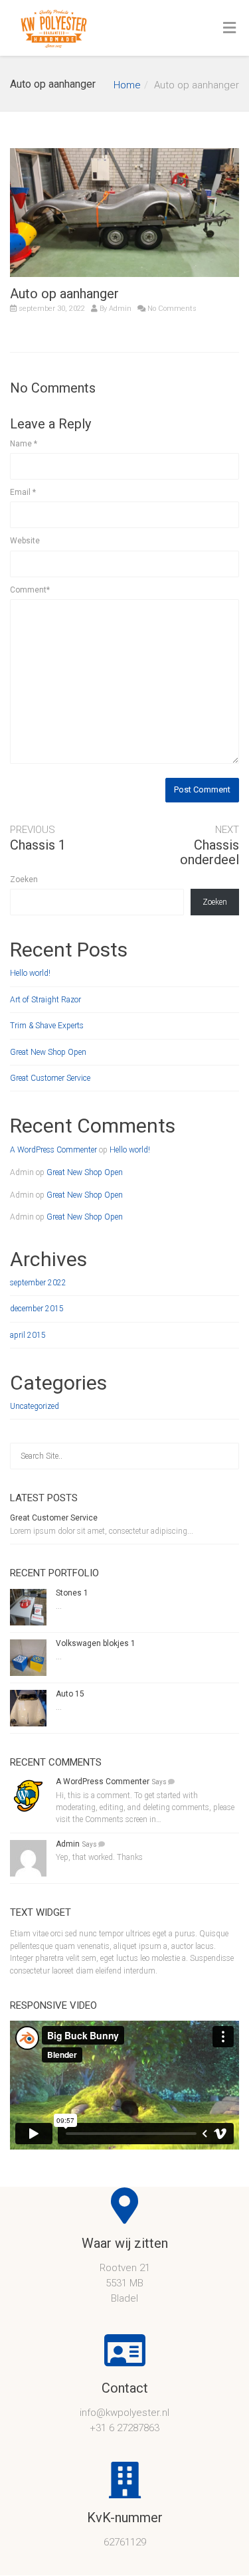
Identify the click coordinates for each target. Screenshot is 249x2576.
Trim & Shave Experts (47, 1026)
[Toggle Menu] (229, 29)
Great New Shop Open (48, 1052)
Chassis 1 (38, 845)
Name (24, 444)
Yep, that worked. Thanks (99, 1857)
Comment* (30, 590)
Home (127, 85)
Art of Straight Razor (45, 1000)
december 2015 (37, 1309)
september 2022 (38, 1283)
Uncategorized (35, 1406)
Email (23, 492)
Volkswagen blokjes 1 (96, 1643)
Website (25, 541)
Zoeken (24, 879)
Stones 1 (72, 1593)
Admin (120, 309)
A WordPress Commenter (53, 1150)
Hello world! (30, 973)
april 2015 (28, 1335)
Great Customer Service (50, 1078)
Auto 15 (70, 1694)
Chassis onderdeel (209, 852)
